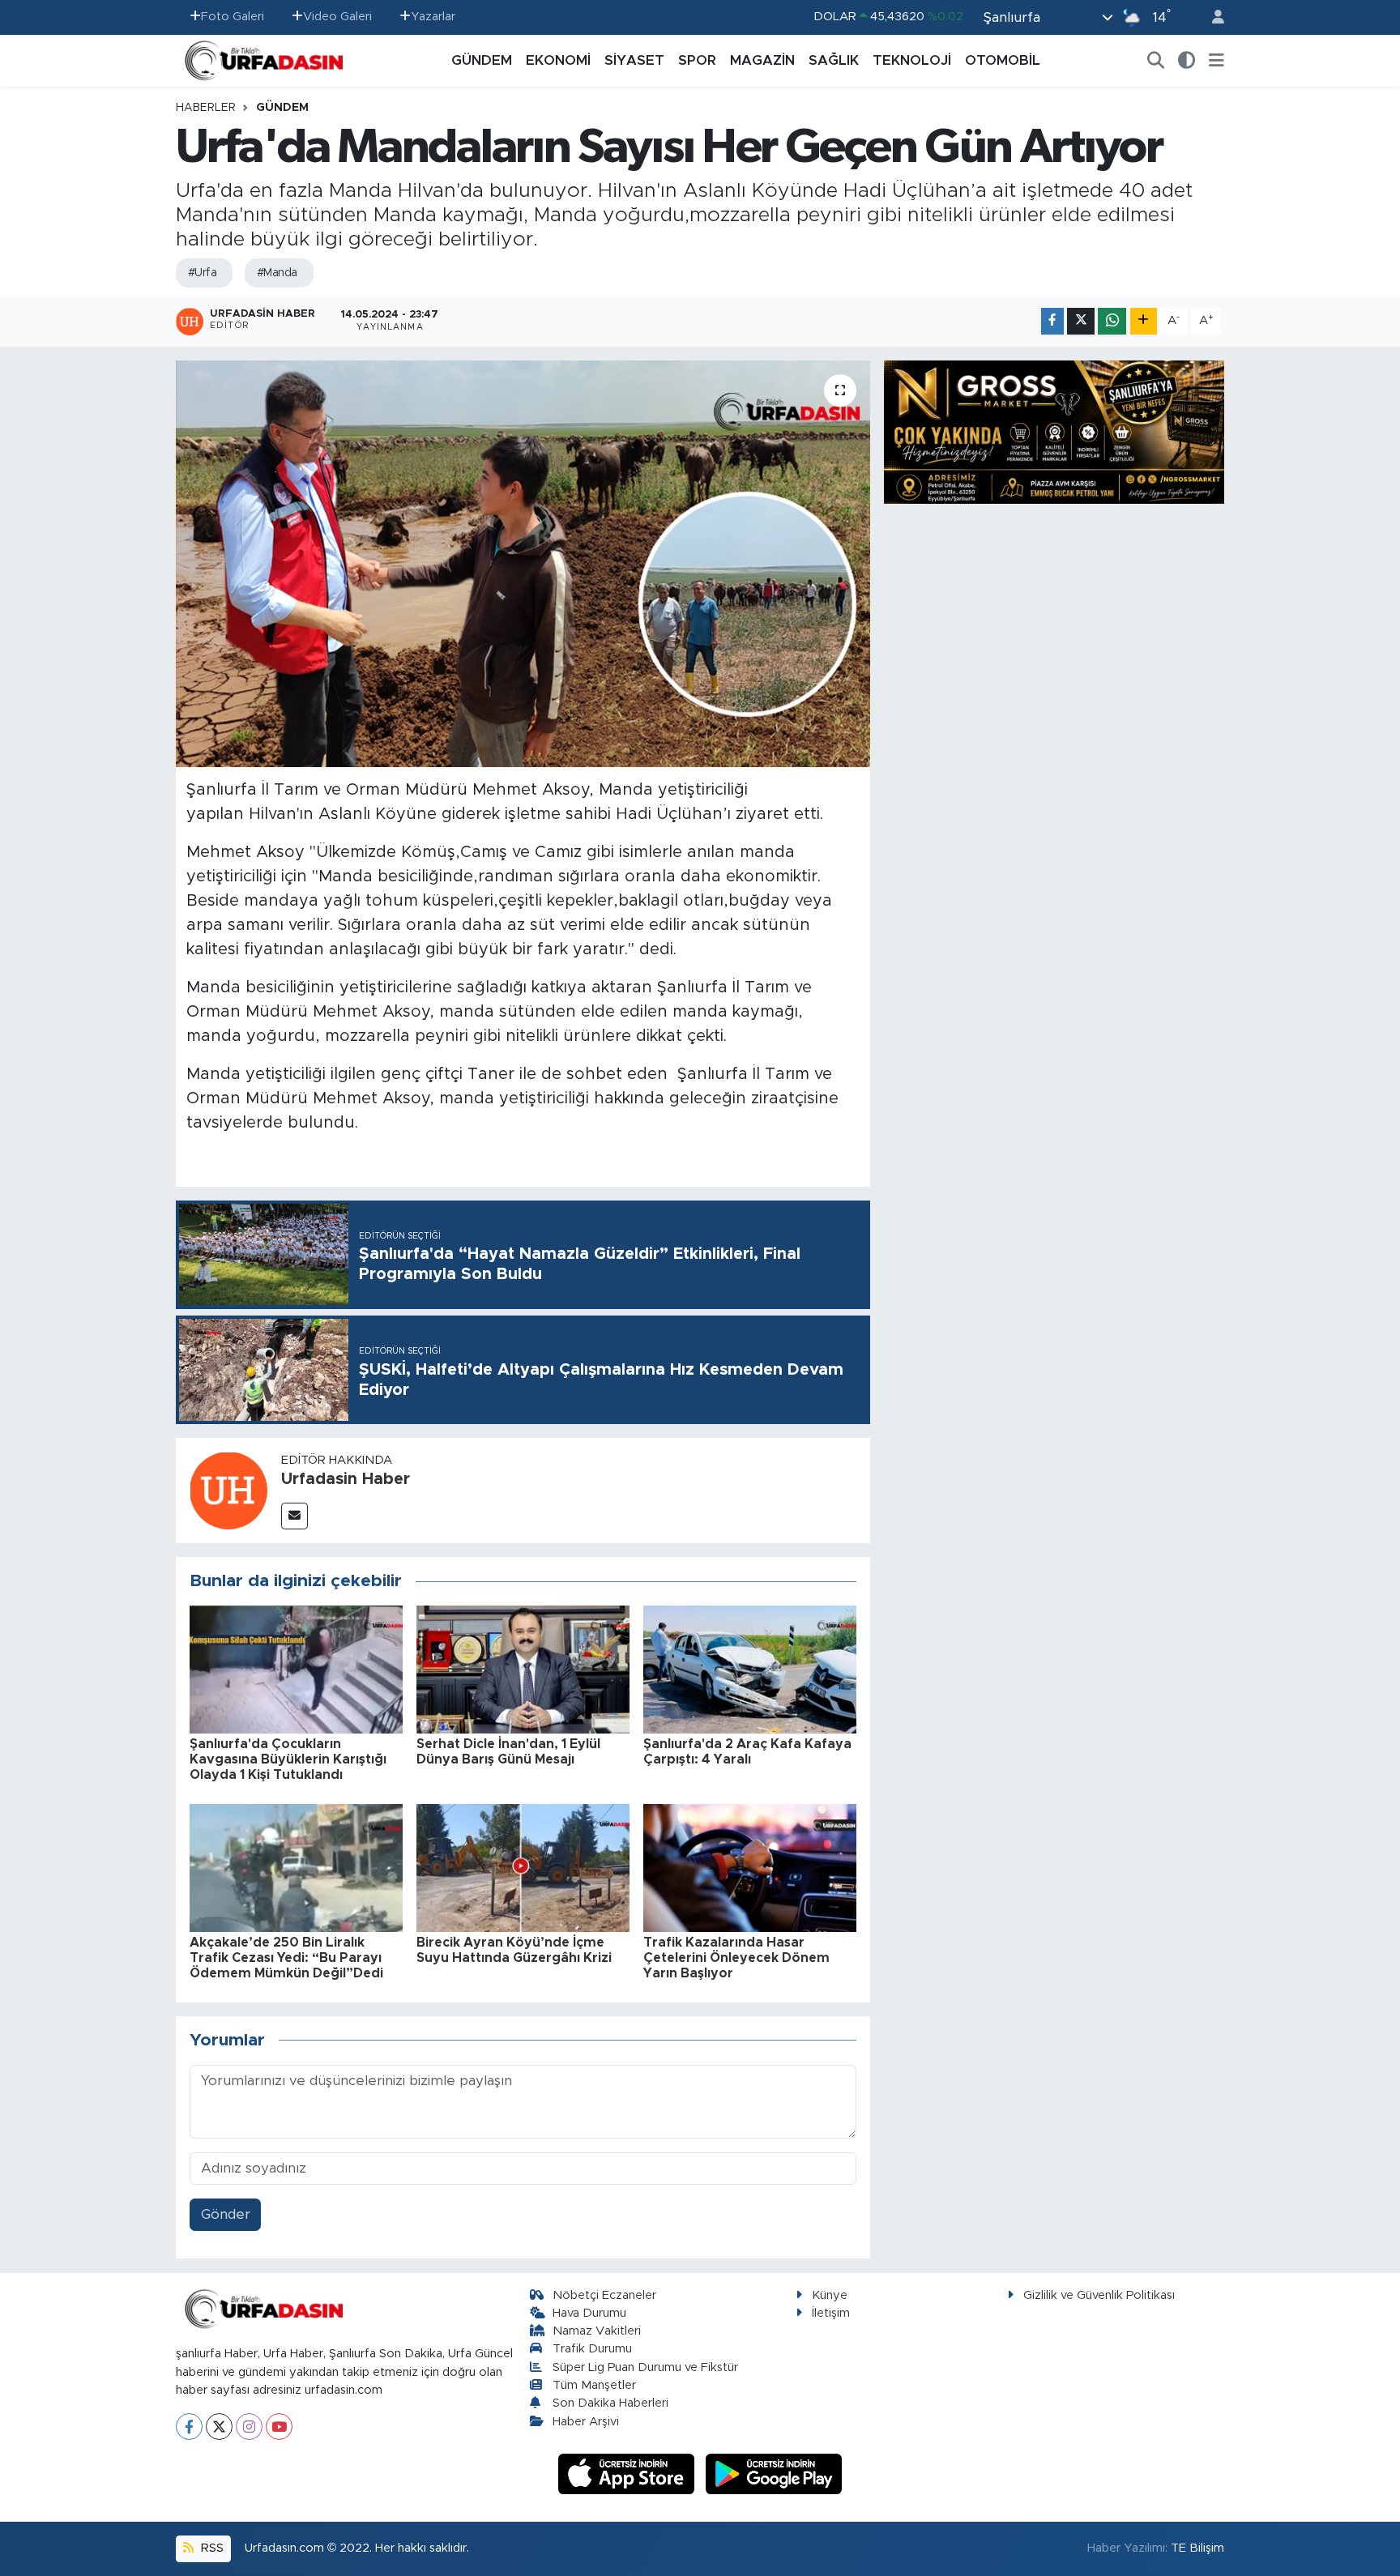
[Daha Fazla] (1144, 321)
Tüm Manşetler (594, 2385)
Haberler (206, 108)
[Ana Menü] (1216, 61)
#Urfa (202, 273)
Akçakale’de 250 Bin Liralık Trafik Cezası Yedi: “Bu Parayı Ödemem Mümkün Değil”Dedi (286, 1958)
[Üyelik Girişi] (1211, 17)
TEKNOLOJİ (912, 60)
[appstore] (629, 2474)
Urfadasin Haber (346, 1479)
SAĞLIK (834, 60)
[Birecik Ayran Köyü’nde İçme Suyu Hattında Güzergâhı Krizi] (523, 1867)
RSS (211, 2548)
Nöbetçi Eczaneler (604, 2295)
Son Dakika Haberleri (610, 2403)
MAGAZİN (762, 60)
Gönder (226, 2214)
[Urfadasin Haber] (228, 1489)
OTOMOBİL (1003, 60)
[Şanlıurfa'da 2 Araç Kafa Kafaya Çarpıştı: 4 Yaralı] (750, 1668)
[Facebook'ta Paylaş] (1052, 321)
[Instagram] (249, 2427)
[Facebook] (189, 2427)
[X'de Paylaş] (1081, 321)
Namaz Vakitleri (597, 2331)
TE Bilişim (1197, 2548)
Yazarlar (433, 17)
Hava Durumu (589, 2313)
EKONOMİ (558, 60)
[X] (219, 2427)
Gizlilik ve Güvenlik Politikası (1099, 2295)
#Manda (277, 273)
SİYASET (634, 60)
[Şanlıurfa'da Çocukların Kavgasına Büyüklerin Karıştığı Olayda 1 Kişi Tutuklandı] (296, 1668)
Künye (830, 2295)
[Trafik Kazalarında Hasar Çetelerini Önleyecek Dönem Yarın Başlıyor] (750, 1867)
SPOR (697, 60)
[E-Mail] (295, 1516)
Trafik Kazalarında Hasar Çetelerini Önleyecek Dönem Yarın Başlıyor (736, 1958)
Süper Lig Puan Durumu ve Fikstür (645, 2367)
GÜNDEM (482, 60)
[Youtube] (279, 2427)
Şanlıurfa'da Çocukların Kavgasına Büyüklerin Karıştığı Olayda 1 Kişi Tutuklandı (288, 1759)
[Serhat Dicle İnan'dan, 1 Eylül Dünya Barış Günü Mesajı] (523, 1668)
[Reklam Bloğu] (1054, 431)
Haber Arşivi (586, 2422)
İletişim (831, 2313)
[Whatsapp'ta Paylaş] (1112, 321)
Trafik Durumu (592, 2349)
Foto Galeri (233, 17)
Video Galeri (337, 17)
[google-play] (774, 2474)
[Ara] (1156, 61)
